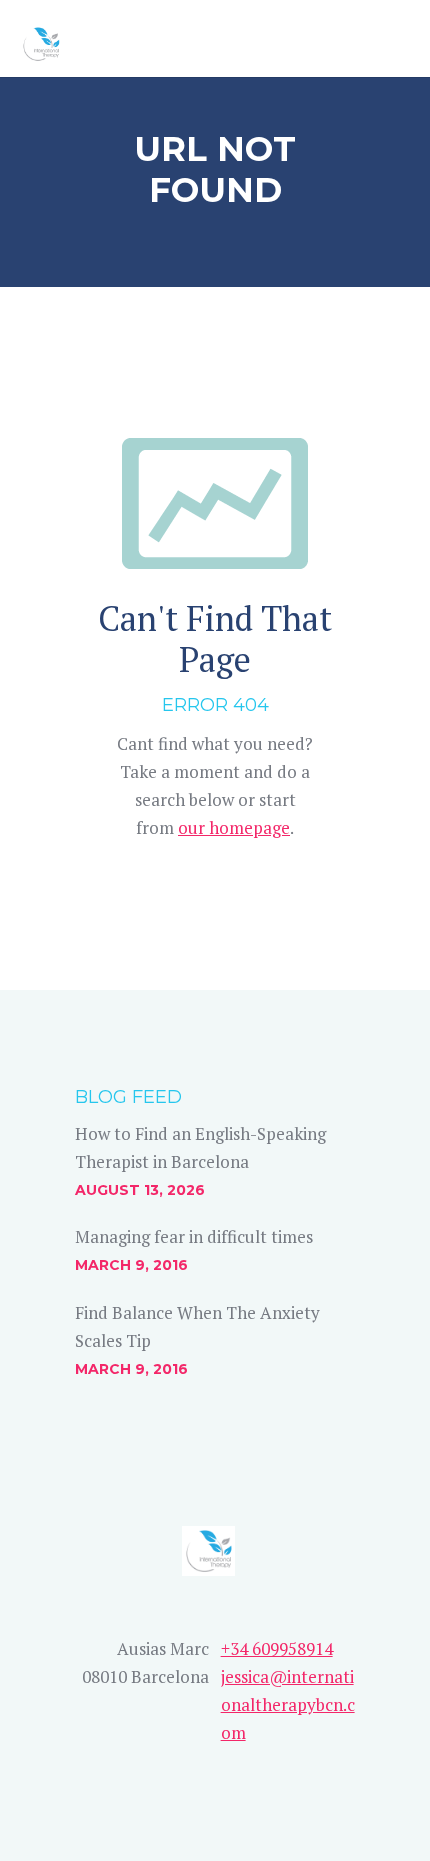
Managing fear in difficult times (194, 1236)
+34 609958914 (277, 1648)
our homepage (234, 827)
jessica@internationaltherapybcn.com (288, 1704)
